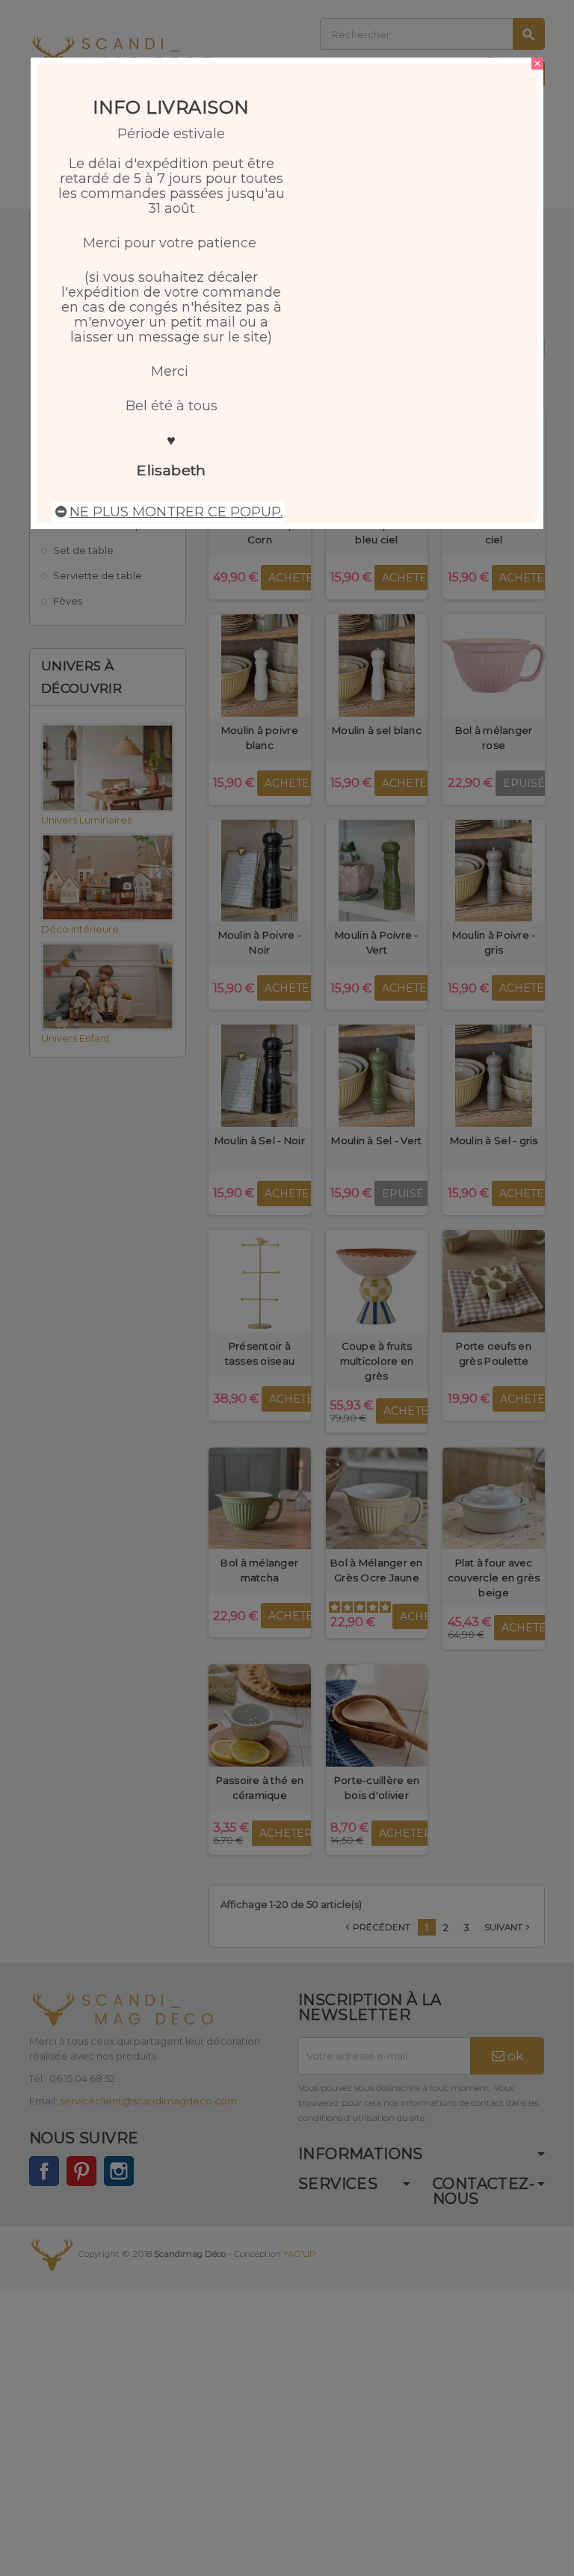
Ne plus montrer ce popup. (176, 512)
